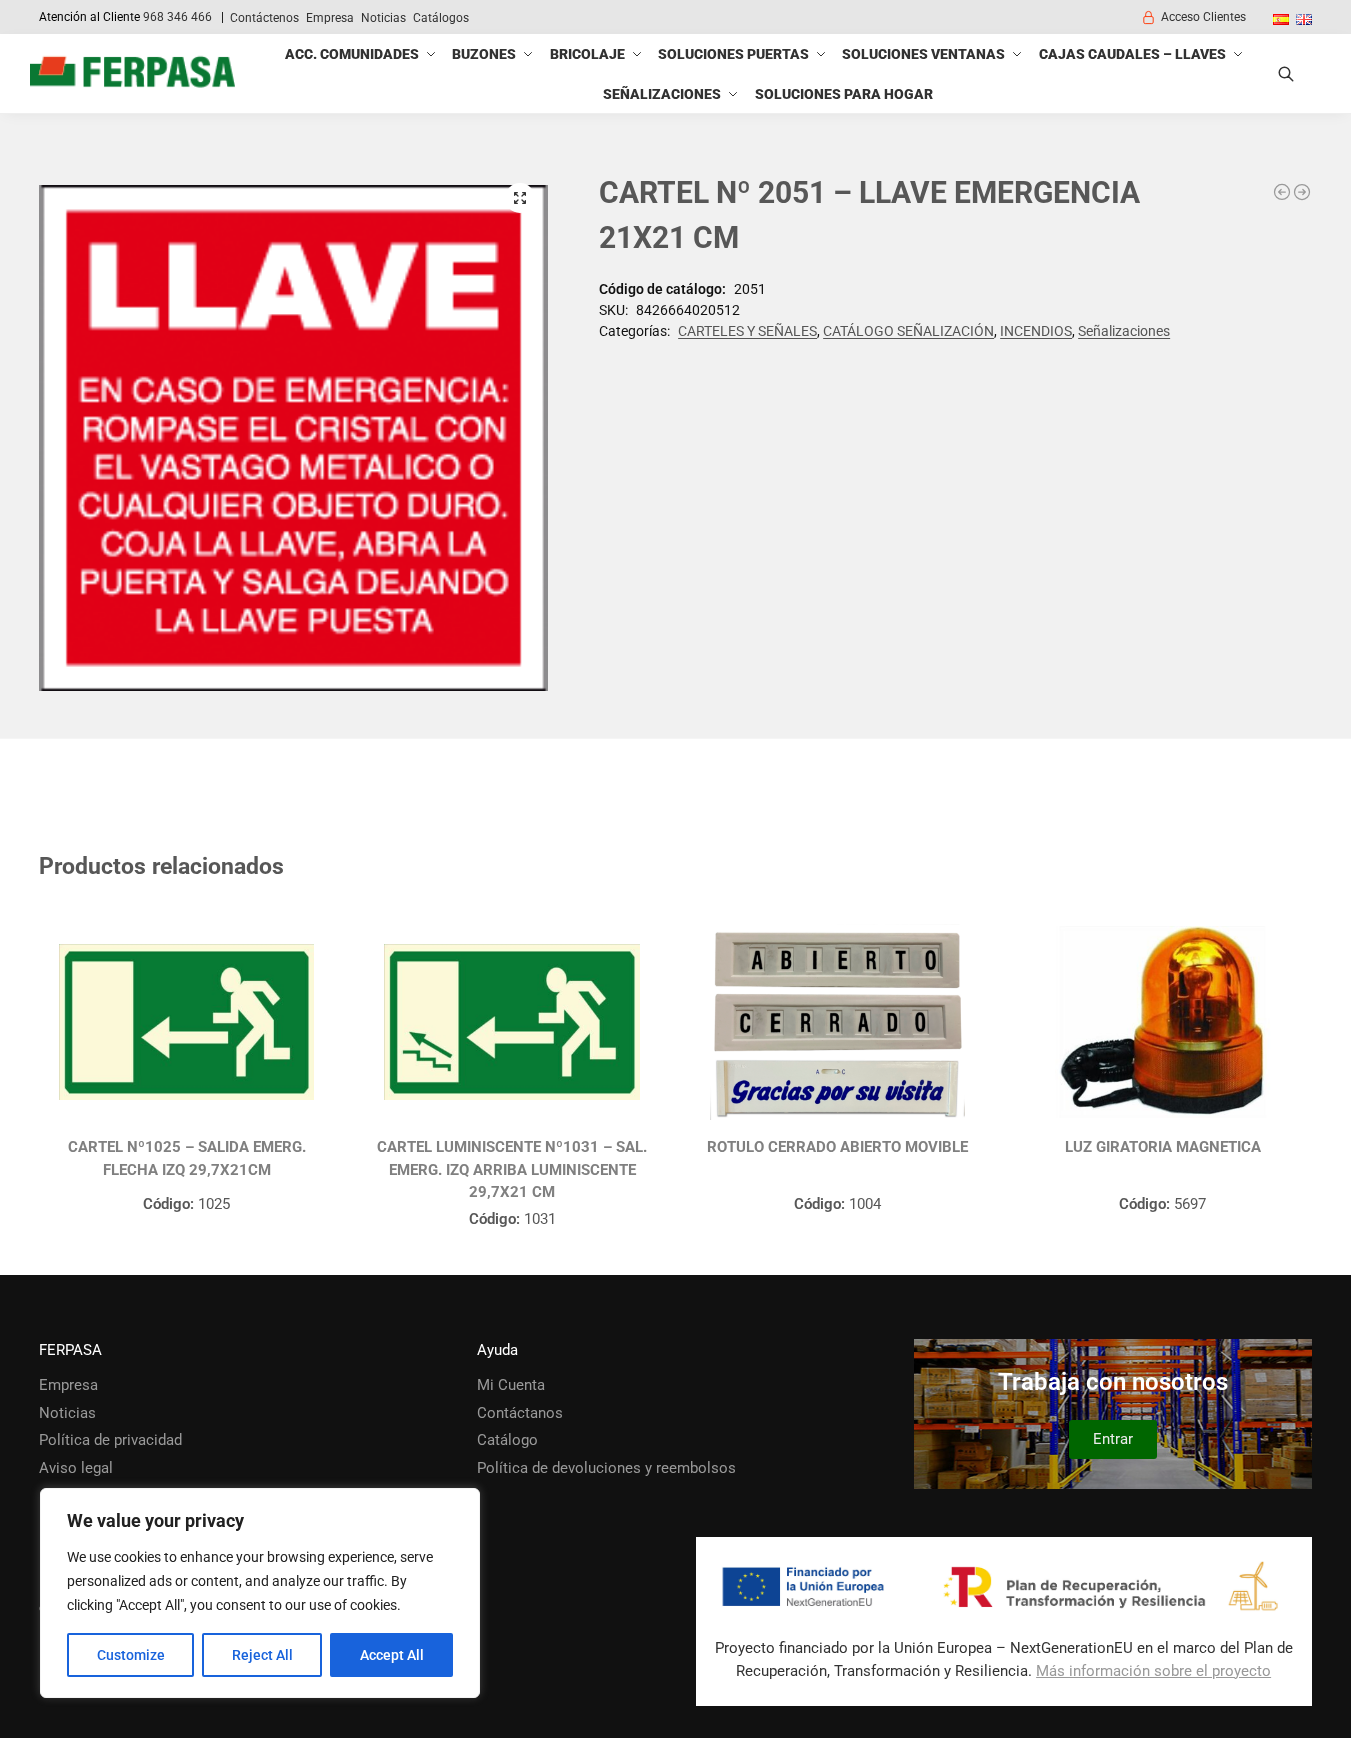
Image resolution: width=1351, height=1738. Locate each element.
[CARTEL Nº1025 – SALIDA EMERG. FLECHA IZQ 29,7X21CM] (186, 1022)
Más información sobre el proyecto (1153, 1671)
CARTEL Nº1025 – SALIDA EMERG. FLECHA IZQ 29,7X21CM (187, 1158)
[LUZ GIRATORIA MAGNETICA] (1162, 1022)
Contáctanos (520, 1413)
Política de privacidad (110, 1440)
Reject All (262, 1655)
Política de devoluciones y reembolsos (606, 1468)
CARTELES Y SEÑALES (747, 331)
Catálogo (507, 1440)
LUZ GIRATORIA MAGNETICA (1163, 1147)
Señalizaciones (1124, 331)
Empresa (330, 18)
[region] (260, 1593)
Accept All (392, 1655)
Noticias (383, 18)
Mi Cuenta (511, 1385)
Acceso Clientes (1203, 17)
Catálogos (441, 18)
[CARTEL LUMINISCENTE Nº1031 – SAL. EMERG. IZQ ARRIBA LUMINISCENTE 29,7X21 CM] (511, 1022)
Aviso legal (76, 1468)
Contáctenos (264, 18)
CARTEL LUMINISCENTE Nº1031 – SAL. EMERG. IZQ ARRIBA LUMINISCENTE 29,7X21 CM (512, 1169)
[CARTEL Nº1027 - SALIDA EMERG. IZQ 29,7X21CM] (1302, 192)
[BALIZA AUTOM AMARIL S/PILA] (1282, 192)
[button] (520, 198)
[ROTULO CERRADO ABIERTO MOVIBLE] (837, 1022)
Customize (131, 1655)
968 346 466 (177, 17)
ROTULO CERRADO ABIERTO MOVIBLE (837, 1147)
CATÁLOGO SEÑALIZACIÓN (908, 331)
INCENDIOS (1036, 331)
